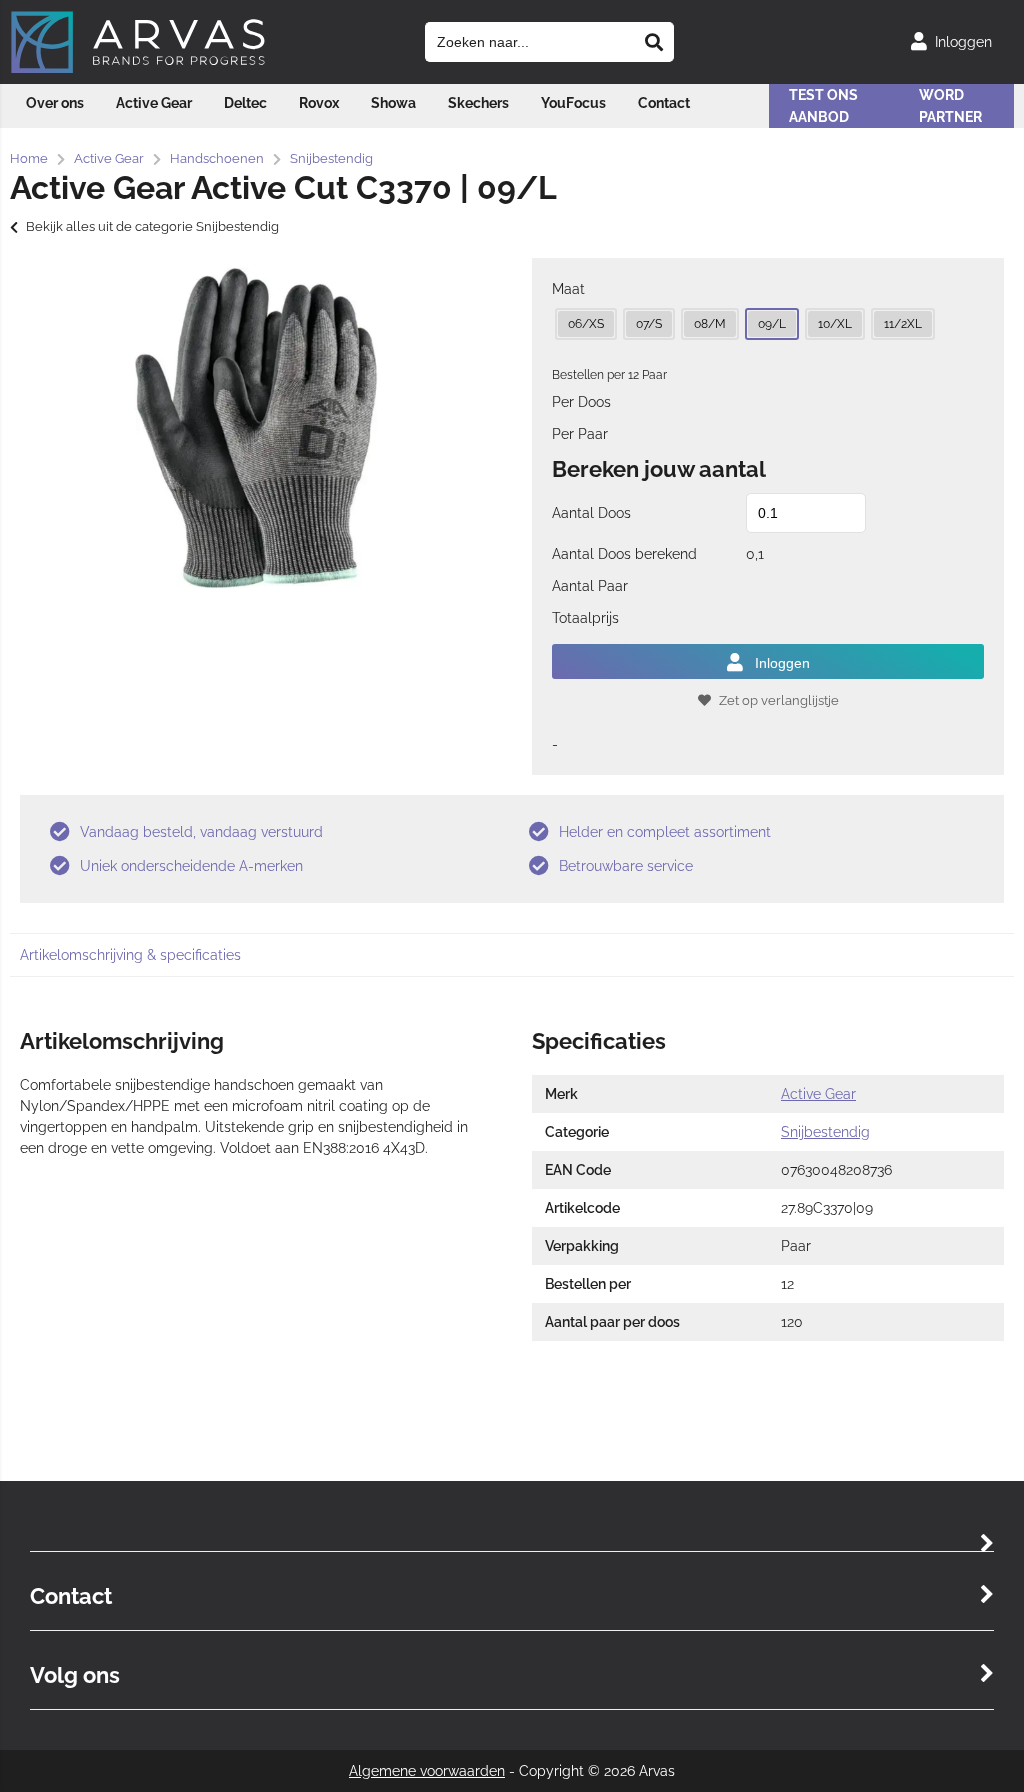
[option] (256, 428)
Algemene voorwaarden (427, 1771)
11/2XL (903, 324)
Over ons (55, 103)
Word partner (950, 106)
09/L (772, 324)
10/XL (835, 324)
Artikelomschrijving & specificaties (130, 955)
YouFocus (573, 103)
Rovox (319, 103)
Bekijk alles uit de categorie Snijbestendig (152, 226)
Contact (664, 103)
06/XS (586, 324)
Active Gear (154, 103)
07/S (649, 324)
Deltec (245, 103)
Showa (393, 103)
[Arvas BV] (138, 69)
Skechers (478, 103)
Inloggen (782, 663)
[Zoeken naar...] (654, 42)
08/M (710, 324)
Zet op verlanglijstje (779, 700)
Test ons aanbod (823, 106)
